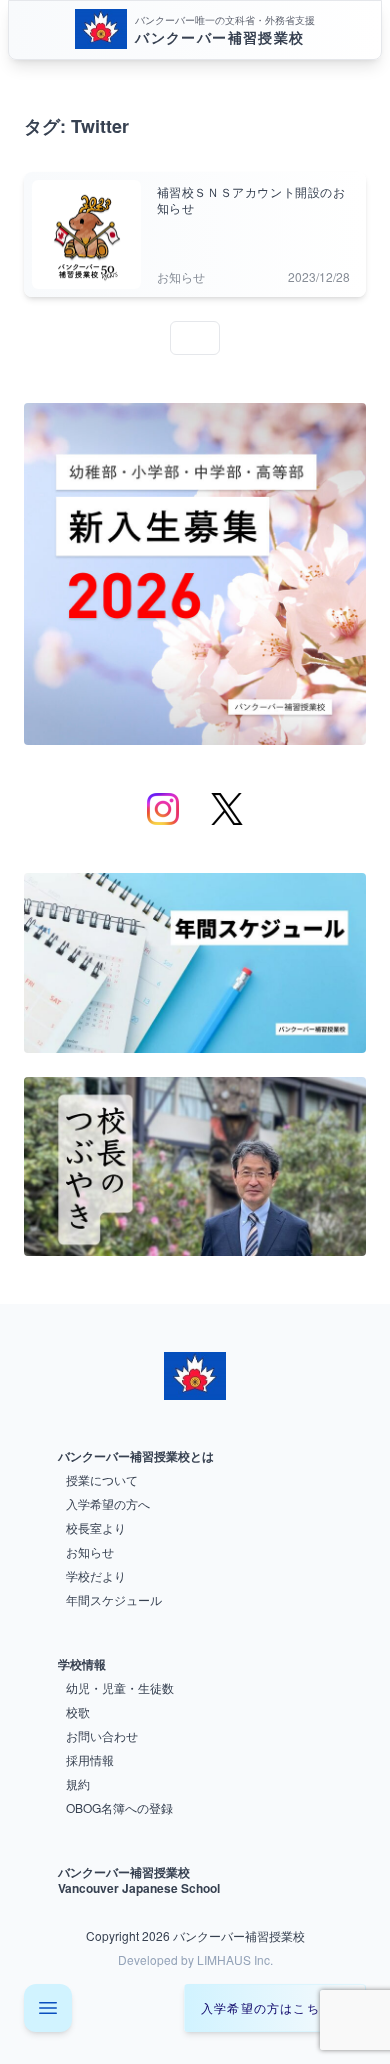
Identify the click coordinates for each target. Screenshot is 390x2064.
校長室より (96, 1527)
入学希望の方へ (108, 1503)
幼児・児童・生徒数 (120, 1687)
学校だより (96, 1575)
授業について (102, 1479)
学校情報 (82, 1664)
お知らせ (90, 1551)
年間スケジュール (114, 1599)
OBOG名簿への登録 (119, 1807)
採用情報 (90, 1759)
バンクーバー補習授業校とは (136, 1456)
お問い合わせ (102, 1735)
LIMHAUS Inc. (235, 1959)
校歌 (78, 1711)
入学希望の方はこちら (267, 2007)
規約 (78, 1783)
